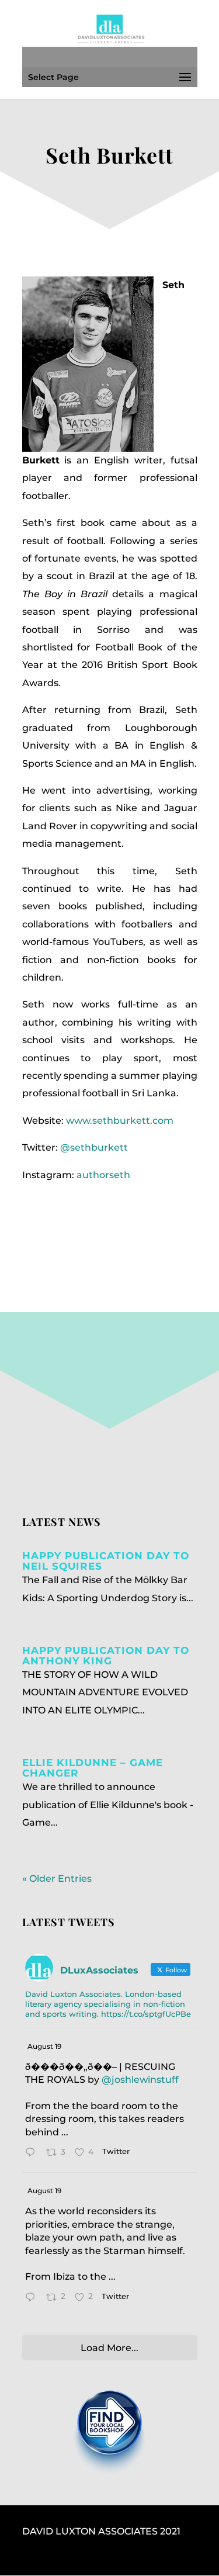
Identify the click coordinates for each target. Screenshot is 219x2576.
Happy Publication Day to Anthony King (106, 1656)
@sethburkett (94, 1147)
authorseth (103, 1175)
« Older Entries (57, 1879)
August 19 (44, 2046)
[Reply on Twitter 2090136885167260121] (33, 2153)
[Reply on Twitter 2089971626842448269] (33, 2298)
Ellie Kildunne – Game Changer (93, 1768)
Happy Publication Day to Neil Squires (106, 1561)
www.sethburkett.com (120, 1121)
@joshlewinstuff (140, 2080)
